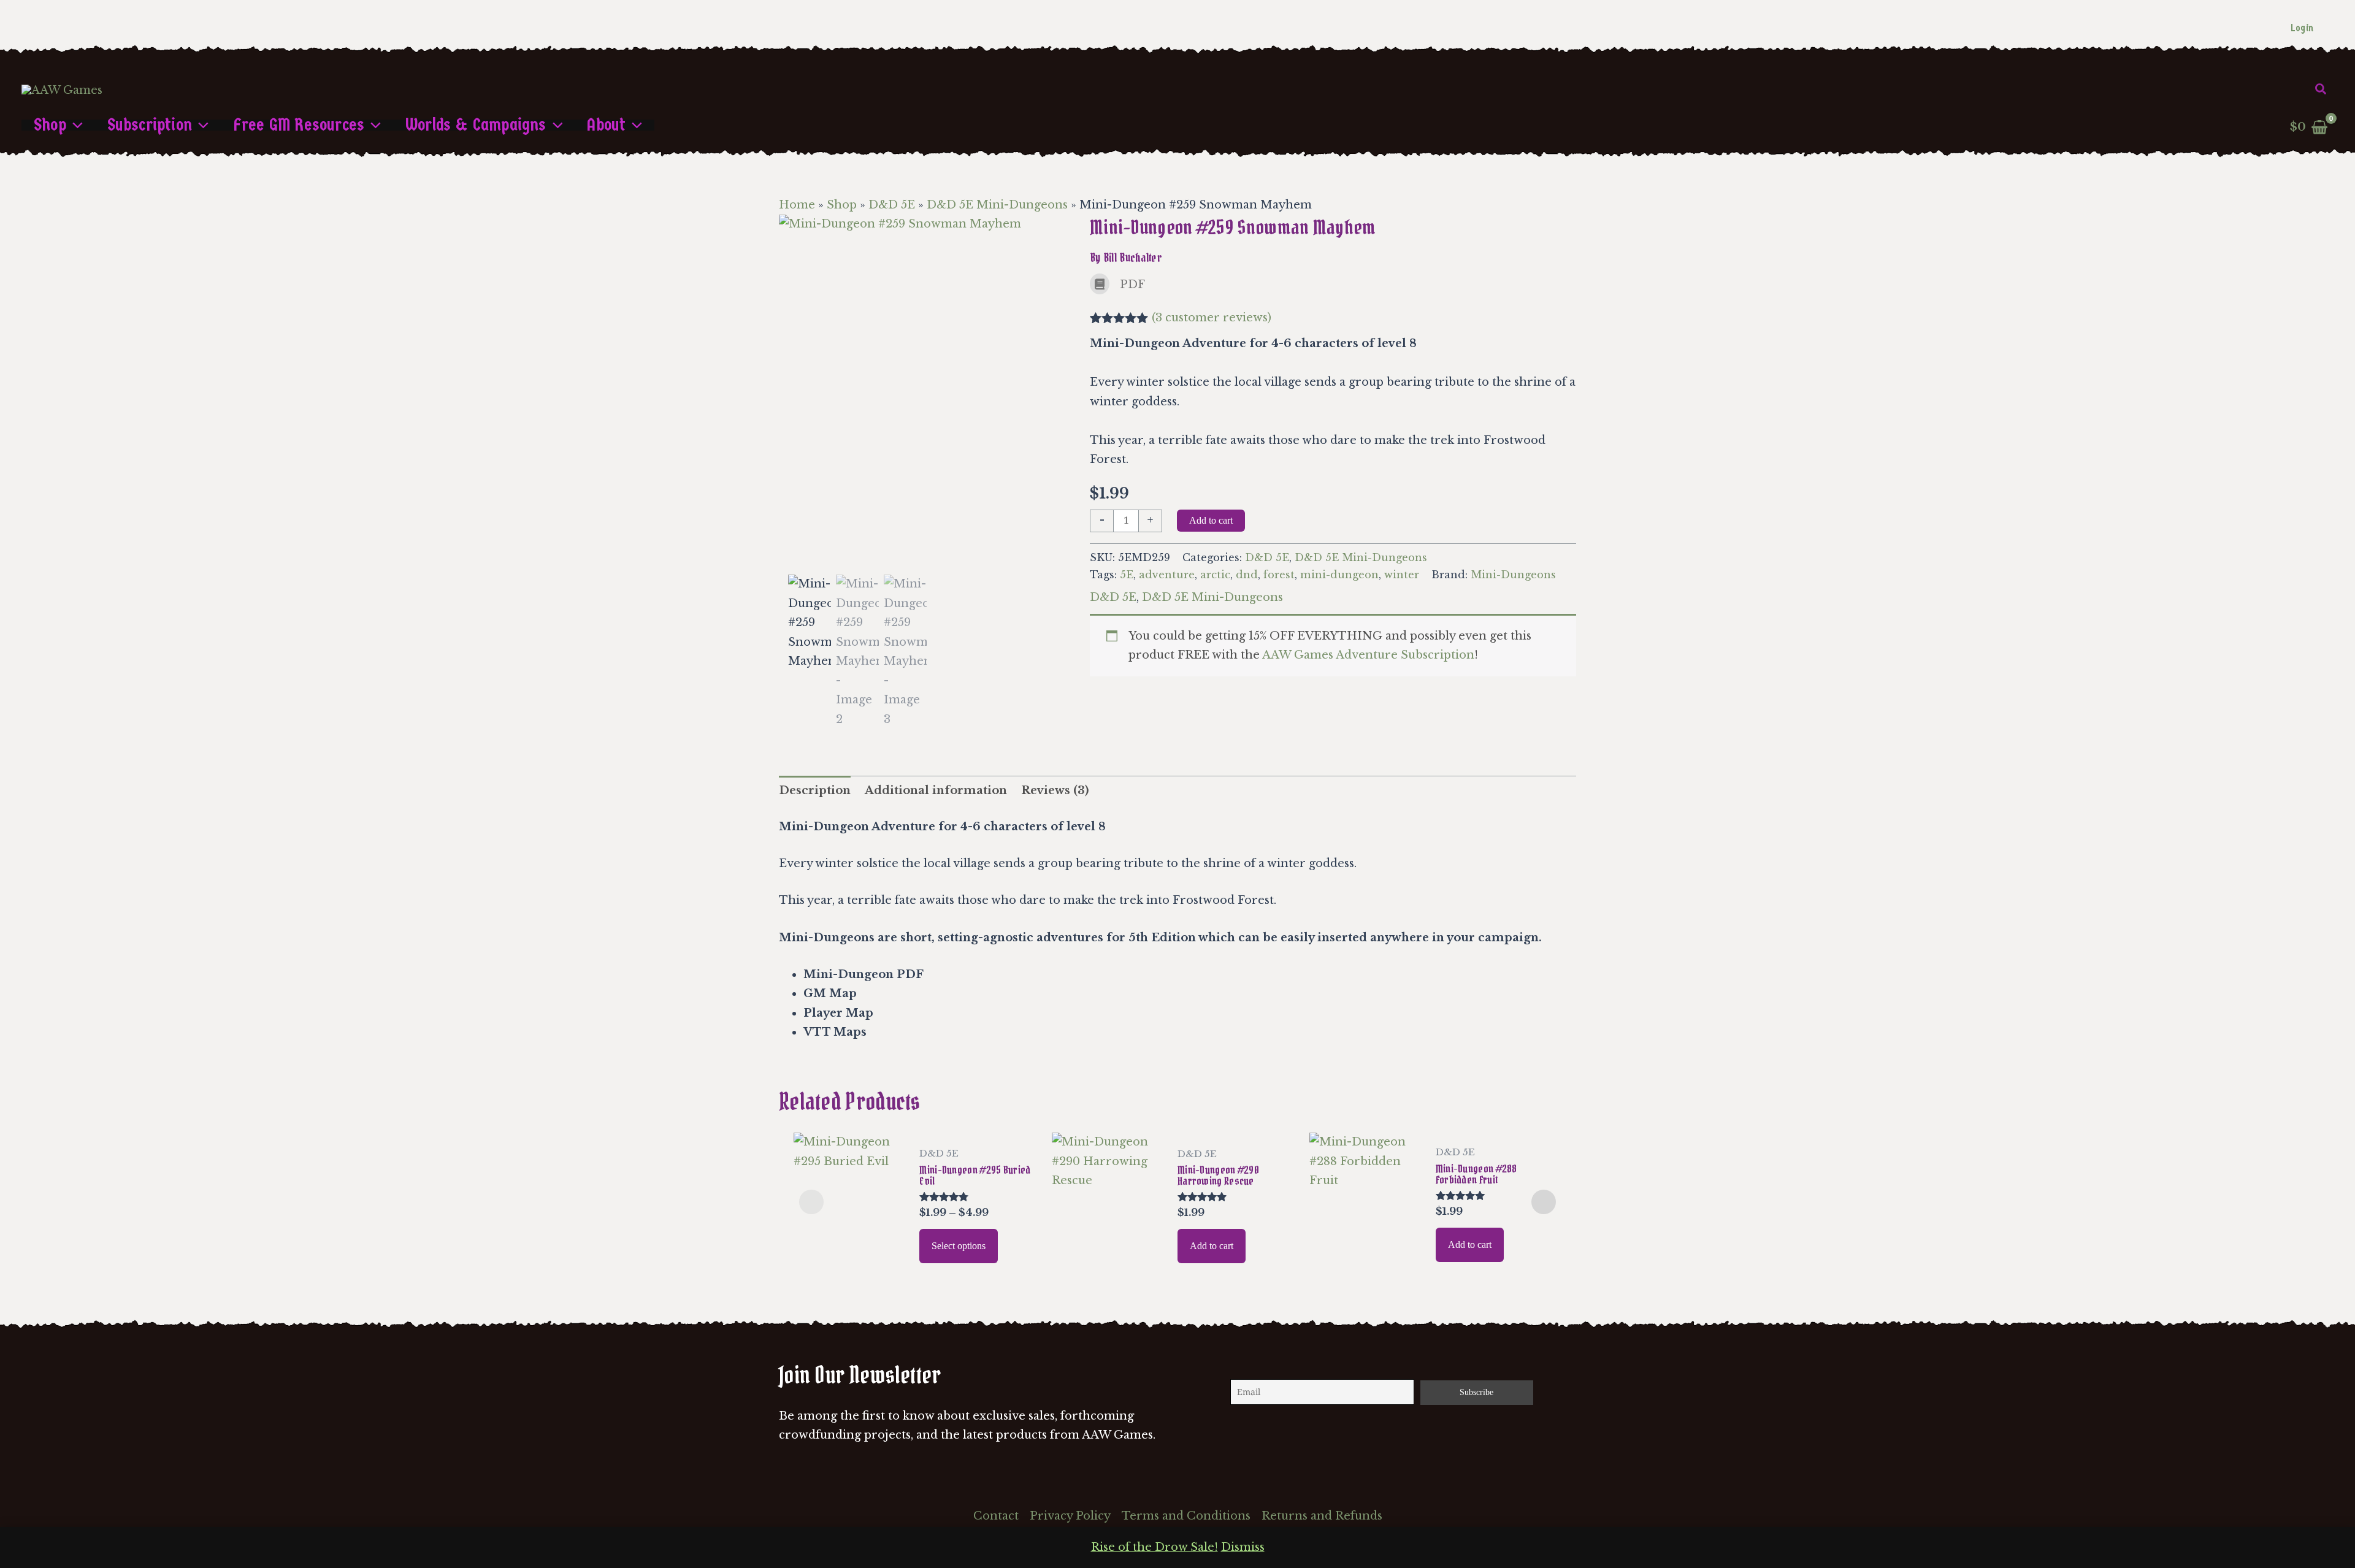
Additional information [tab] (936, 790)
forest (1279, 575)
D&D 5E (892, 205)
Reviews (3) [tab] (1055, 790)
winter (1402, 575)
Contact (996, 1516)
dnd (1247, 575)
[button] (2321, 90)
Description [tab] (815, 790)
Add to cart (1211, 520)
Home (797, 205)
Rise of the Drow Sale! (1155, 1547)
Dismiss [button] (1243, 1547)
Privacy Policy (1070, 1516)
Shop (842, 205)
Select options (959, 1246)
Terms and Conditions (1186, 1516)
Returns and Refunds (1322, 1516)
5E (1127, 575)
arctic (1215, 575)
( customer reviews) (1212, 318)
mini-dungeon (1339, 575)
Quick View (850, 1261)
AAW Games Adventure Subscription (1368, 655)
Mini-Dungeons (1513, 575)
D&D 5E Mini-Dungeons (997, 205)
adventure (1167, 575)
